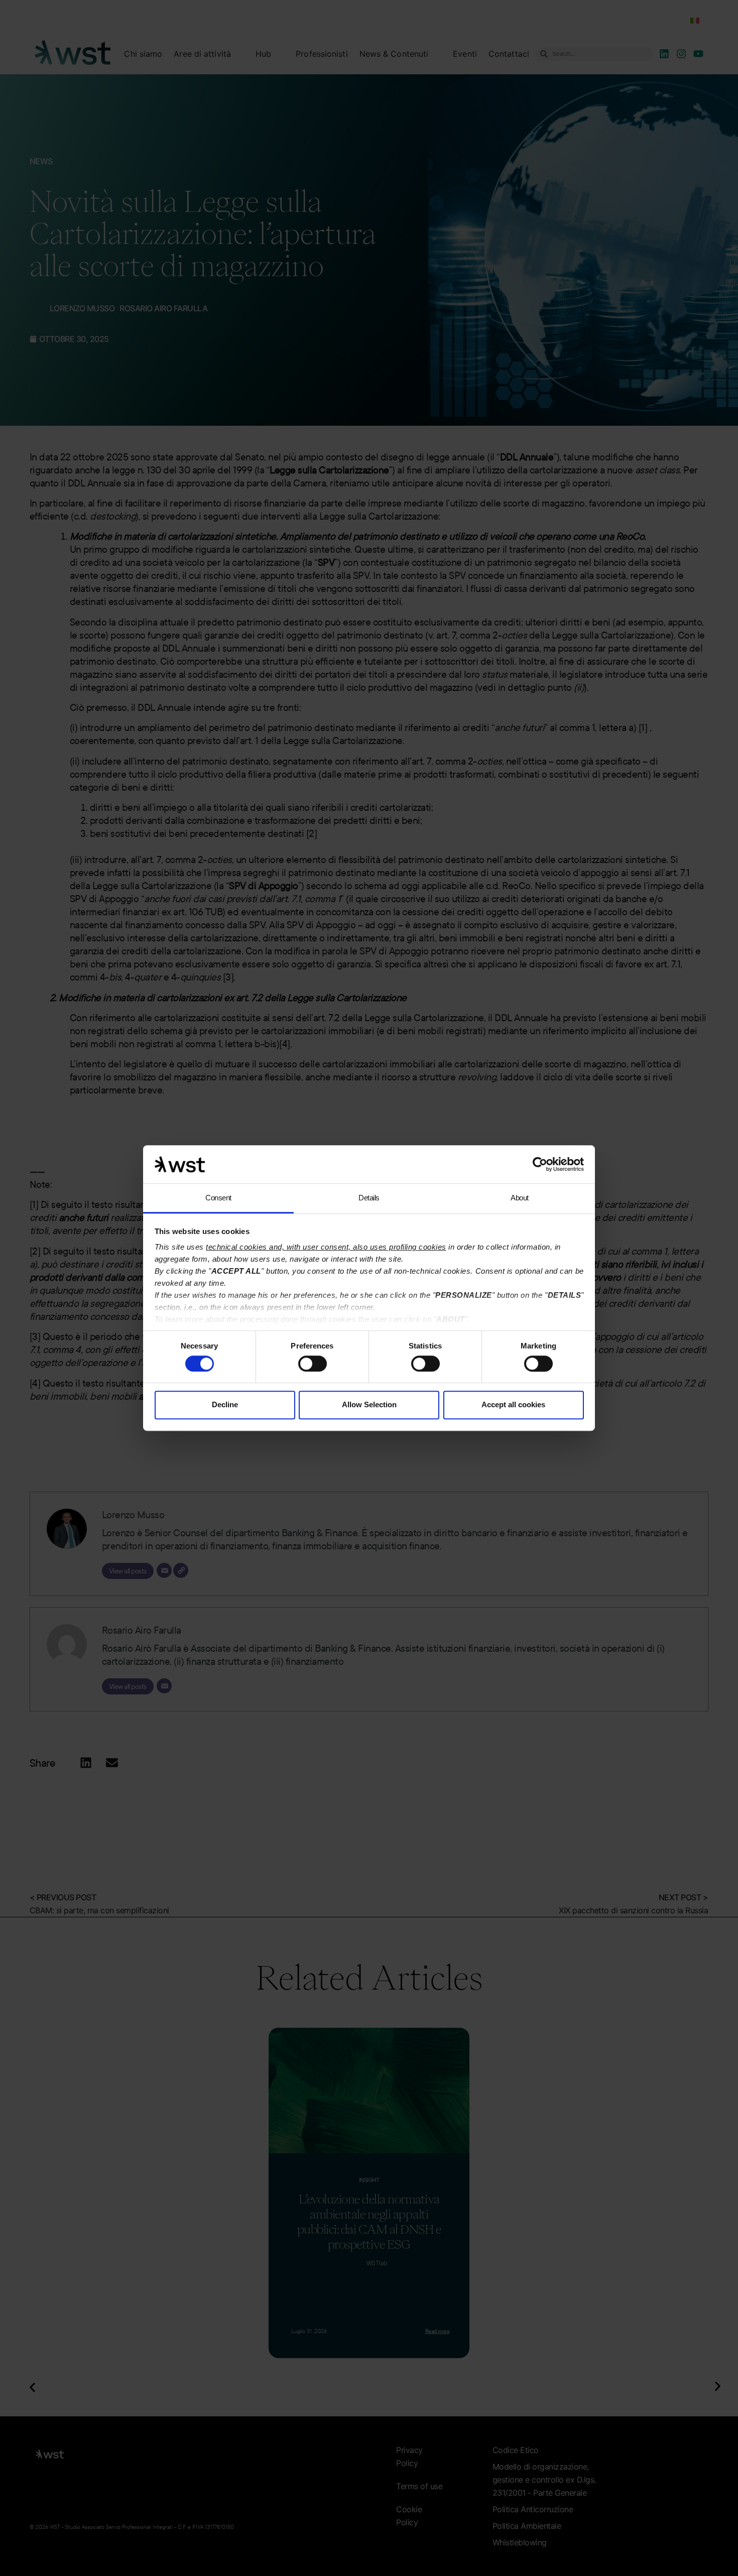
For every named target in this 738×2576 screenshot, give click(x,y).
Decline (225, 1404)
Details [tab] (369, 1198)
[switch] (313, 1364)
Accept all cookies (513, 1404)
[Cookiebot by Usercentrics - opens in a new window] (540, 1164)
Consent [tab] (218, 1198)
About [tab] (520, 1198)
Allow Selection (369, 1404)
